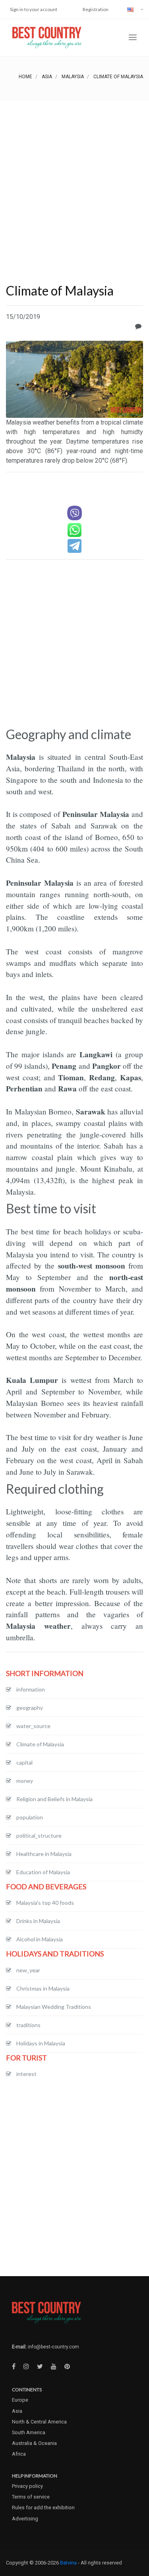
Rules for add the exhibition (43, 2507)
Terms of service (31, 2497)
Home (25, 77)
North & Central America (39, 2422)
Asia (47, 77)
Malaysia (73, 77)
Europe (20, 2400)
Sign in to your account (34, 9)
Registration (96, 9)
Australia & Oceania (34, 2443)
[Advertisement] (74, 179)
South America (29, 2432)
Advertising (25, 2519)
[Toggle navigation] (133, 38)
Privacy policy (27, 2486)
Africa (19, 2454)
